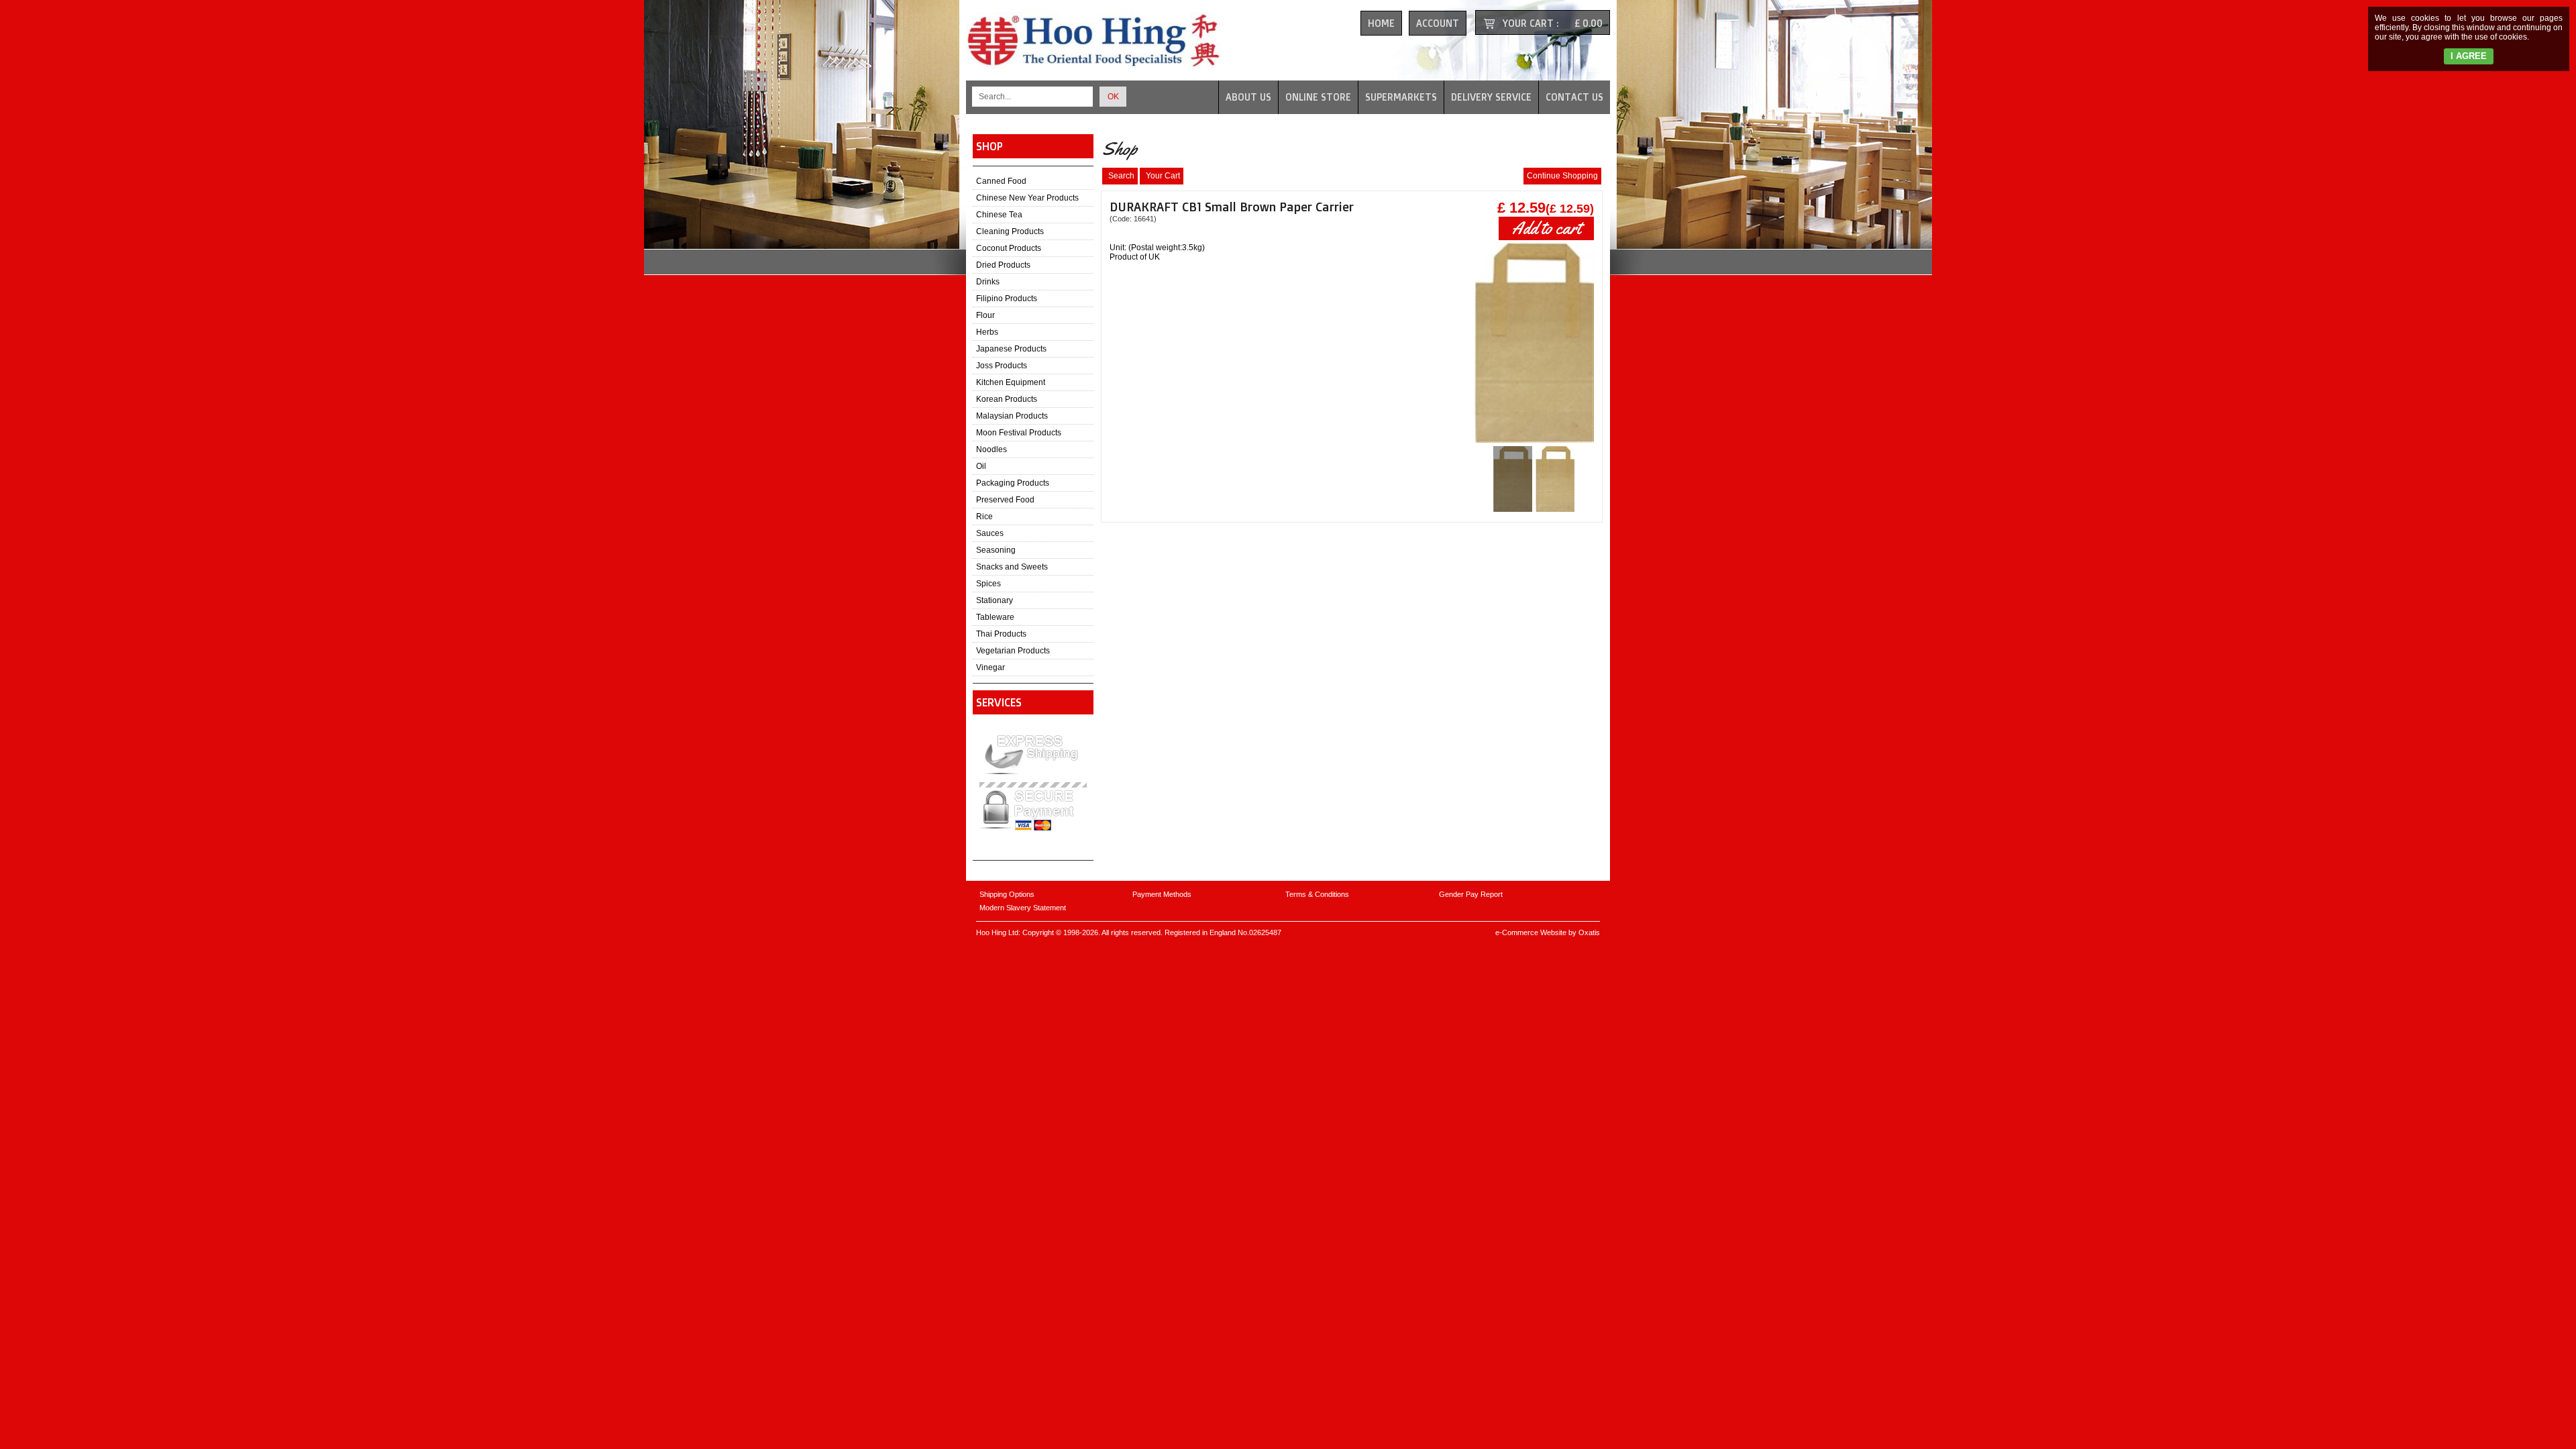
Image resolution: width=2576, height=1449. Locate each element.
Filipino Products (1007, 299)
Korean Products (1007, 399)
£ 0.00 (1589, 23)
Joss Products (1002, 366)
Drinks (988, 282)
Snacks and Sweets (1012, 567)
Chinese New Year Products (1027, 198)
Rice (984, 517)
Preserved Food (1005, 500)
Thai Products (1001, 634)
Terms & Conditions (1317, 894)
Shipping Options (1007, 894)
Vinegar (990, 667)
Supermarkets (1401, 97)
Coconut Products (1009, 248)
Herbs (987, 332)
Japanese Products (1011, 349)
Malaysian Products (1012, 416)
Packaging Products (1013, 483)
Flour (985, 315)
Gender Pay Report (1471, 894)
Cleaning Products (1010, 231)
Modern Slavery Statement (1023, 908)
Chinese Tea (999, 215)
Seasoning (996, 550)
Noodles (991, 449)
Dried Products (1003, 265)
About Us (1248, 97)
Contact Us (1574, 97)
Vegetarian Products (1013, 651)
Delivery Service (1491, 97)
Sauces (990, 533)
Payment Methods (1162, 894)
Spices (988, 584)
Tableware (995, 617)
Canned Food (1001, 181)
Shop (989, 146)
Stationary (995, 600)
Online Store (1318, 97)
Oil (981, 466)
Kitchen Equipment (1011, 382)
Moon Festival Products (1019, 433)
